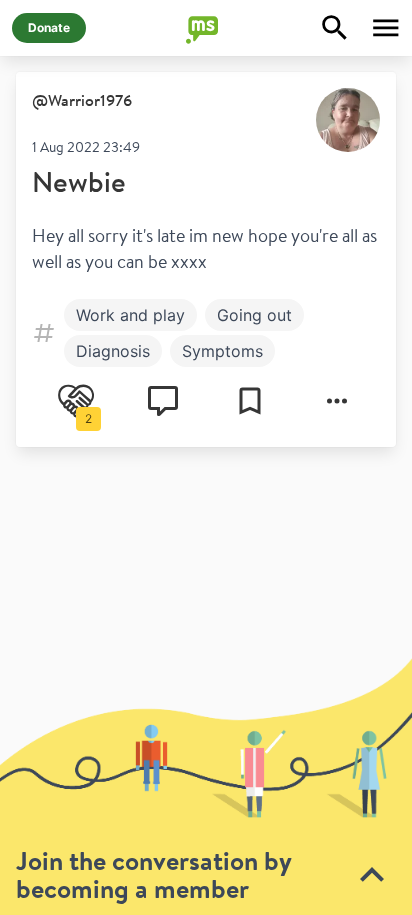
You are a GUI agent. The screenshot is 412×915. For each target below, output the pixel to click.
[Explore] (335, 28)
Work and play (130, 315)
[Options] (337, 401)
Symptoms (222, 351)
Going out (254, 315)
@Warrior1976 (82, 100)
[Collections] (250, 401)
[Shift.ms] (206, 28)
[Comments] (163, 401)
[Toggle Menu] (386, 28)
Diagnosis (113, 351)
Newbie (79, 181)
